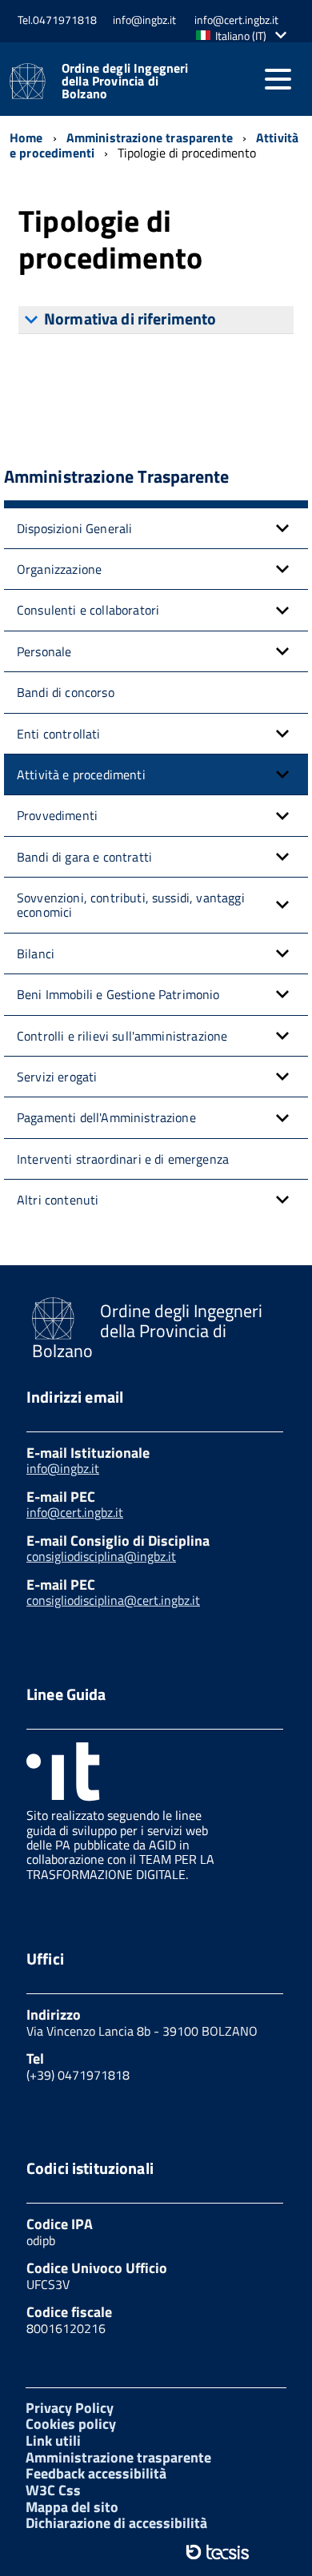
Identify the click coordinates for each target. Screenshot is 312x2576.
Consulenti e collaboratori (88, 610)
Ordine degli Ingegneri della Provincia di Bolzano (125, 81)
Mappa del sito (72, 2507)
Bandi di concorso (66, 692)
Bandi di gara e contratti (84, 857)
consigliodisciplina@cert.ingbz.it (113, 1600)
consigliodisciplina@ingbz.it (101, 1556)
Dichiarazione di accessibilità (116, 2523)
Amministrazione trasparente (118, 2457)
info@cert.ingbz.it (75, 1512)
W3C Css (53, 2490)
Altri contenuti (58, 1200)
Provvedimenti (57, 815)
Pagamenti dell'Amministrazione (106, 1117)
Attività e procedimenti (81, 774)
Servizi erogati (57, 1077)
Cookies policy (71, 2424)
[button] (245, 36)
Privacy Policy (70, 2408)
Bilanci (36, 954)
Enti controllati (59, 734)
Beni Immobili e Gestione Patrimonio (118, 994)
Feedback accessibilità (96, 2473)
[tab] (156, 320)
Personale (44, 651)
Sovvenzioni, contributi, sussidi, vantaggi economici (131, 905)
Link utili (53, 2441)
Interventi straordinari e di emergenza (123, 1159)
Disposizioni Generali (74, 528)
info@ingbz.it (63, 1468)
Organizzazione (59, 569)
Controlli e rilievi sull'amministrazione (122, 1036)
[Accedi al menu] (278, 79)
